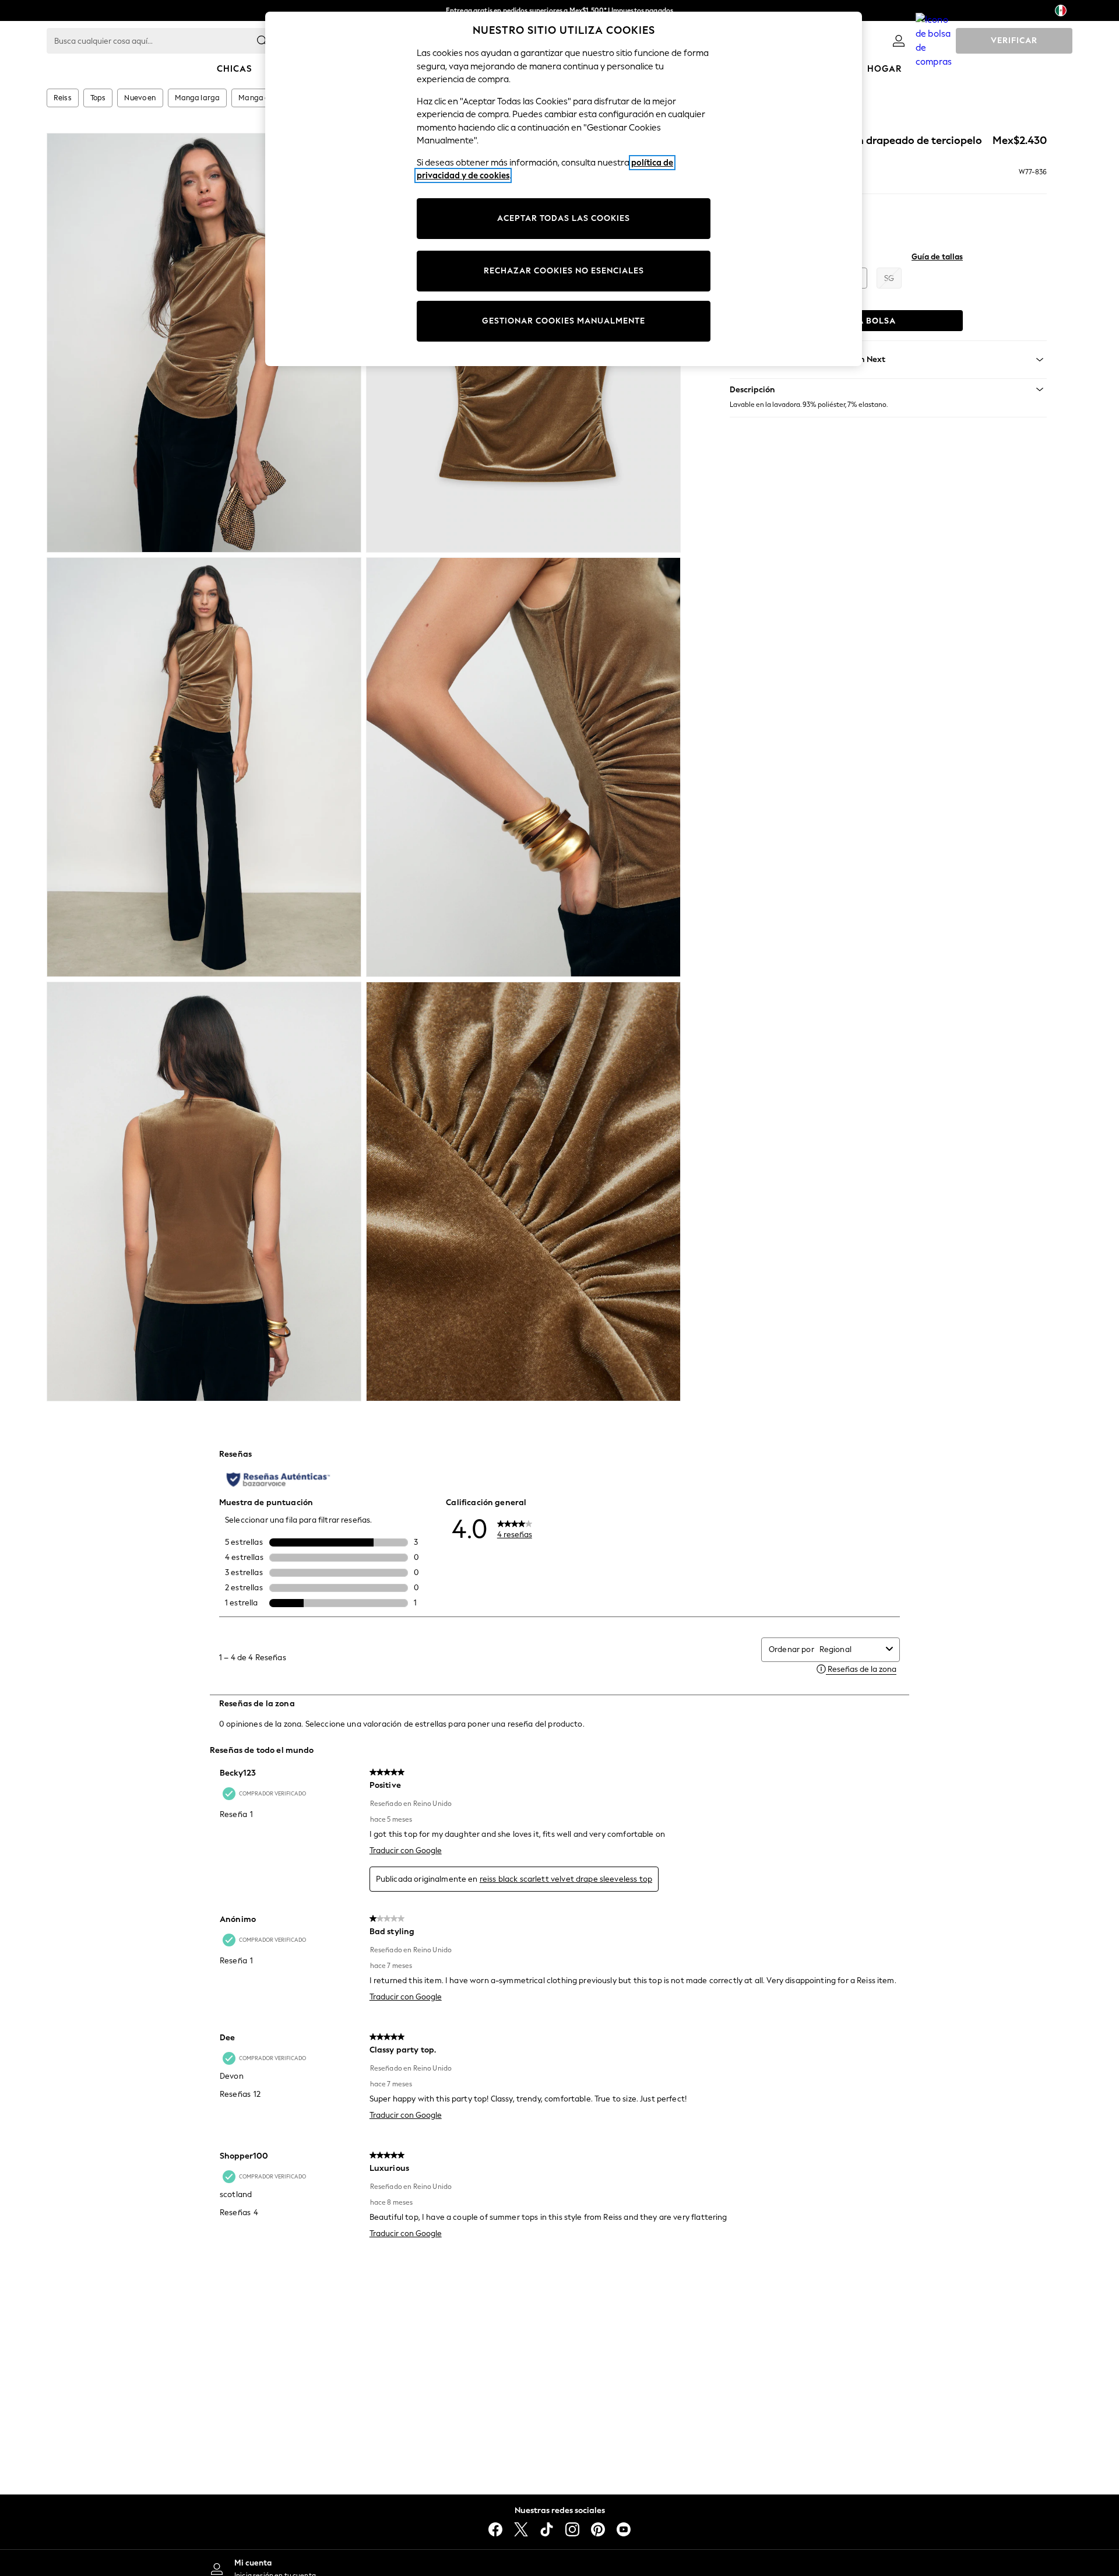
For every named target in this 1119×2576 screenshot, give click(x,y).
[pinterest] (598, 2529)
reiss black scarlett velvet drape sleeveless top (566, 1879)
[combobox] (850, 1649)
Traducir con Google (406, 1851)
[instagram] (572, 2529)
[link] (899, 41)
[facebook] (495, 2529)
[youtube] (624, 2529)
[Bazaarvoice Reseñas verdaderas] (278, 1479)
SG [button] (889, 278)
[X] (521, 2529)
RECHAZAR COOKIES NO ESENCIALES (564, 271)
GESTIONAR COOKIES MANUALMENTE (564, 321)
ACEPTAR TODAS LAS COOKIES (564, 218)
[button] (888, 389)
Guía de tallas (937, 257)
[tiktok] (547, 2529)
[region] (564, 189)
